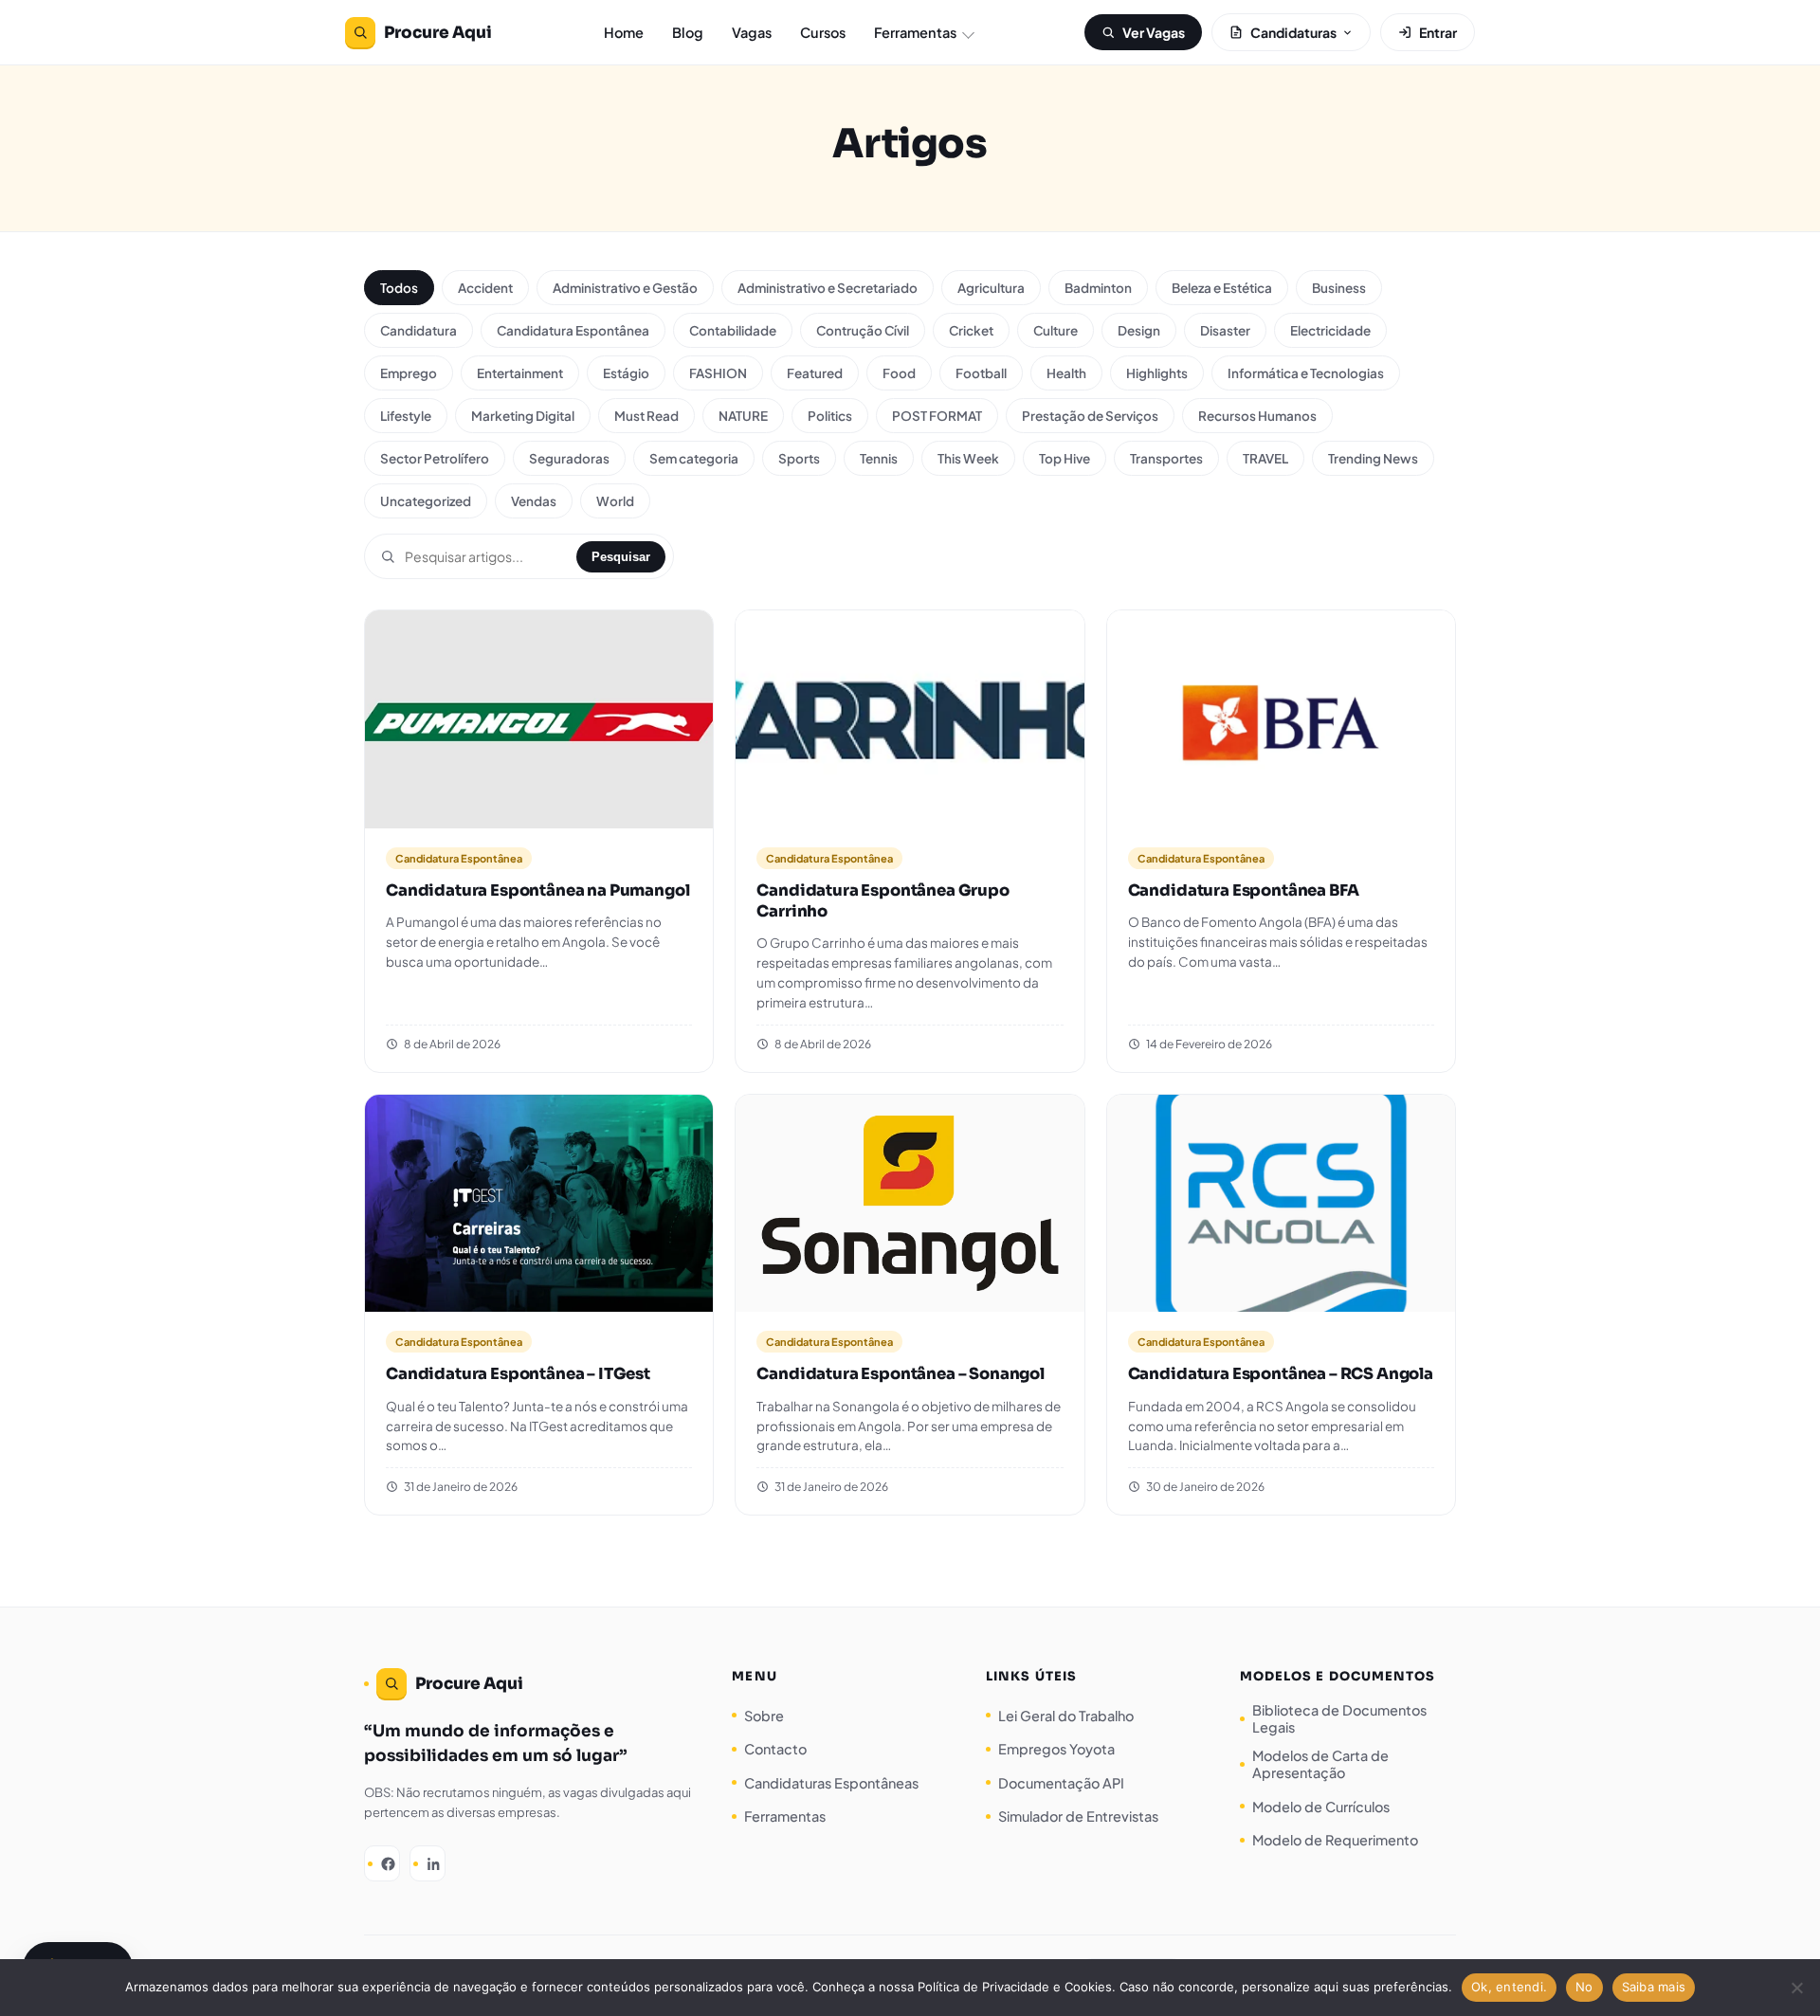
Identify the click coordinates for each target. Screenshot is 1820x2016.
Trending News (1373, 458)
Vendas (534, 501)
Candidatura (419, 330)
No (1584, 1987)
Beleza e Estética (1222, 288)
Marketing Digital (523, 416)
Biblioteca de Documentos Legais (1339, 1718)
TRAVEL (1265, 458)
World (615, 501)
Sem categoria (694, 458)
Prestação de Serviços (1090, 416)
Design (1139, 330)
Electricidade (1330, 330)
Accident (485, 288)
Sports (799, 458)
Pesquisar (621, 557)
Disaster (1225, 330)
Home (624, 32)
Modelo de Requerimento (1335, 1840)
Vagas (752, 32)
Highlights (1157, 373)
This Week (968, 458)
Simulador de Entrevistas (1078, 1816)
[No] (1796, 1988)
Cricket (971, 330)
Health (1066, 373)
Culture (1056, 330)
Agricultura (991, 288)
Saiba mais (1654, 1987)
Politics (830, 416)
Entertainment (520, 373)
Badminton (1098, 288)
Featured (815, 373)
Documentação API (1061, 1783)
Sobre (764, 1716)
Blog (688, 32)
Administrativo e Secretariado (828, 288)
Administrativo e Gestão (625, 288)
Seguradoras (569, 458)
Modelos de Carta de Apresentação (1320, 1764)
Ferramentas (915, 32)
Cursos (823, 32)
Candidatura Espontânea (573, 330)
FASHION (718, 373)
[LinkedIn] (428, 1863)
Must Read (646, 416)
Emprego (409, 373)
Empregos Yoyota (1056, 1749)
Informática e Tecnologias (1306, 373)
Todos (399, 288)
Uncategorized (426, 501)
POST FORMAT (937, 416)
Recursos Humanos (1257, 416)
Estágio (626, 373)
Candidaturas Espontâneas (831, 1783)
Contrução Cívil (863, 330)
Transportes (1166, 458)
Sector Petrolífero (435, 458)
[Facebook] (382, 1863)
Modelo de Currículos (1321, 1807)
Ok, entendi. (1509, 1987)
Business (1339, 288)
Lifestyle (406, 416)
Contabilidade (733, 330)
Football (981, 373)
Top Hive (1065, 458)
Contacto (775, 1749)
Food (899, 373)
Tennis (879, 458)
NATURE (743, 416)
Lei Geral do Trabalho (1066, 1716)
